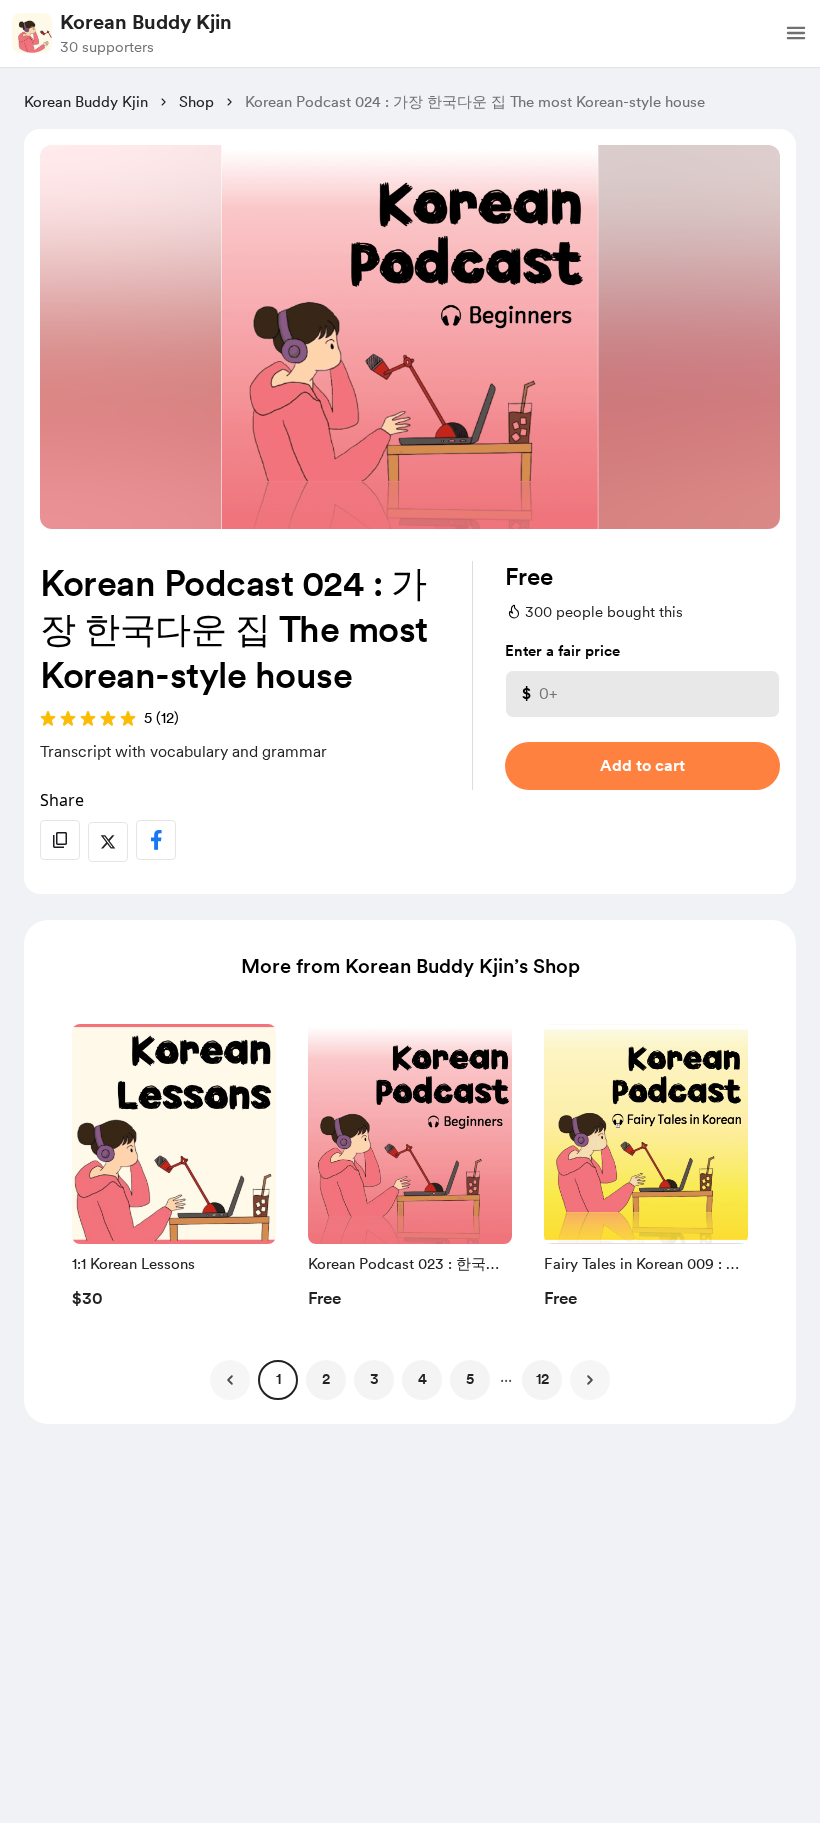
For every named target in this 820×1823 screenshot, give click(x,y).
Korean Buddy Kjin (146, 22)
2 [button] (326, 1379)
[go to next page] (590, 1380)
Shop (196, 102)
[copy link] (60, 840)
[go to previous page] (230, 1380)
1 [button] (278, 1379)
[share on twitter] (108, 842)
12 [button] (542, 1379)
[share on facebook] (156, 840)
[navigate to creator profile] (32, 33)
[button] (796, 33)
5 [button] (470, 1379)
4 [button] (422, 1379)
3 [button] (374, 1379)
